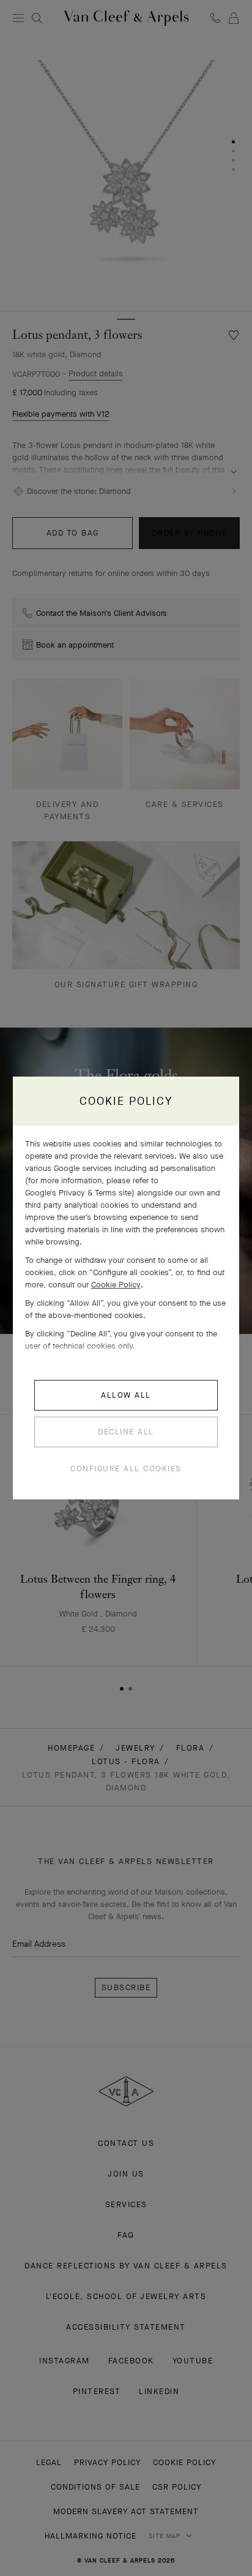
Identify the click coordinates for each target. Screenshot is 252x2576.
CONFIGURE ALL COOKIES (126, 1468)
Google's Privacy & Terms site (78, 1193)
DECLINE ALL (126, 1432)
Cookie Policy (116, 1285)
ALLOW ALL (126, 1395)
